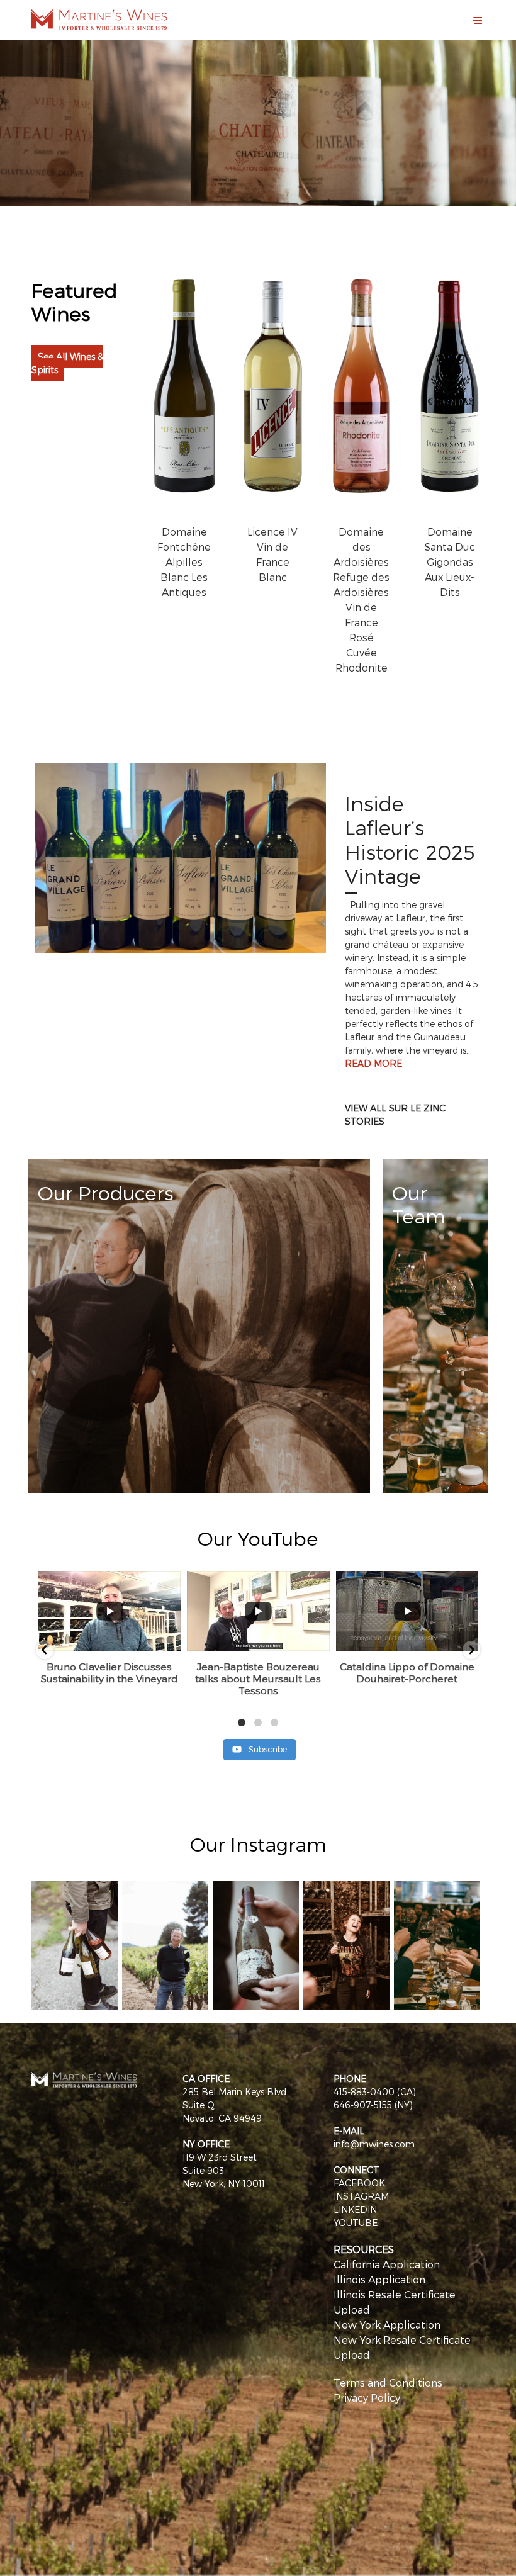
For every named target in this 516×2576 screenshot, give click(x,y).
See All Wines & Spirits (67, 363)
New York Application (387, 2325)
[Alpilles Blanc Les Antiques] (185, 398)
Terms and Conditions (388, 2382)
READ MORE (373, 1063)
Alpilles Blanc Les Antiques (184, 577)
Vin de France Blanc (273, 562)
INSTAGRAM (361, 2196)
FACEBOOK (359, 2183)
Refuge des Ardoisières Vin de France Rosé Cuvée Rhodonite (361, 622)
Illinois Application (379, 2279)
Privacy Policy (367, 2398)
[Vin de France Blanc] (273, 398)
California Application (387, 2264)
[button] (45, 1650)
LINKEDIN (355, 2209)
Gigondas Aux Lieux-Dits (450, 577)
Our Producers (105, 1192)
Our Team (419, 1204)
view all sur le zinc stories (395, 1115)
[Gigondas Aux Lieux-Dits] (450, 398)
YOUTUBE (356, 2223)
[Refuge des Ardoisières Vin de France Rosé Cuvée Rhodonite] (362, 398)
